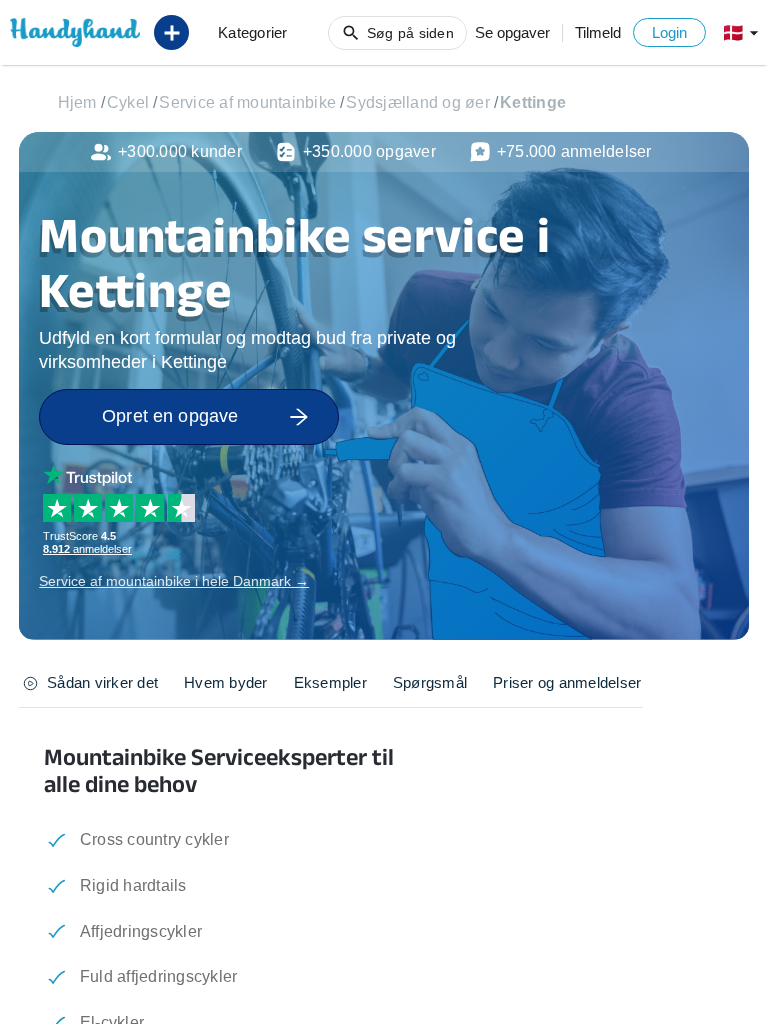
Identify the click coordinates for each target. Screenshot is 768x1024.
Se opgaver (512, 32)
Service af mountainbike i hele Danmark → (174, 581)
